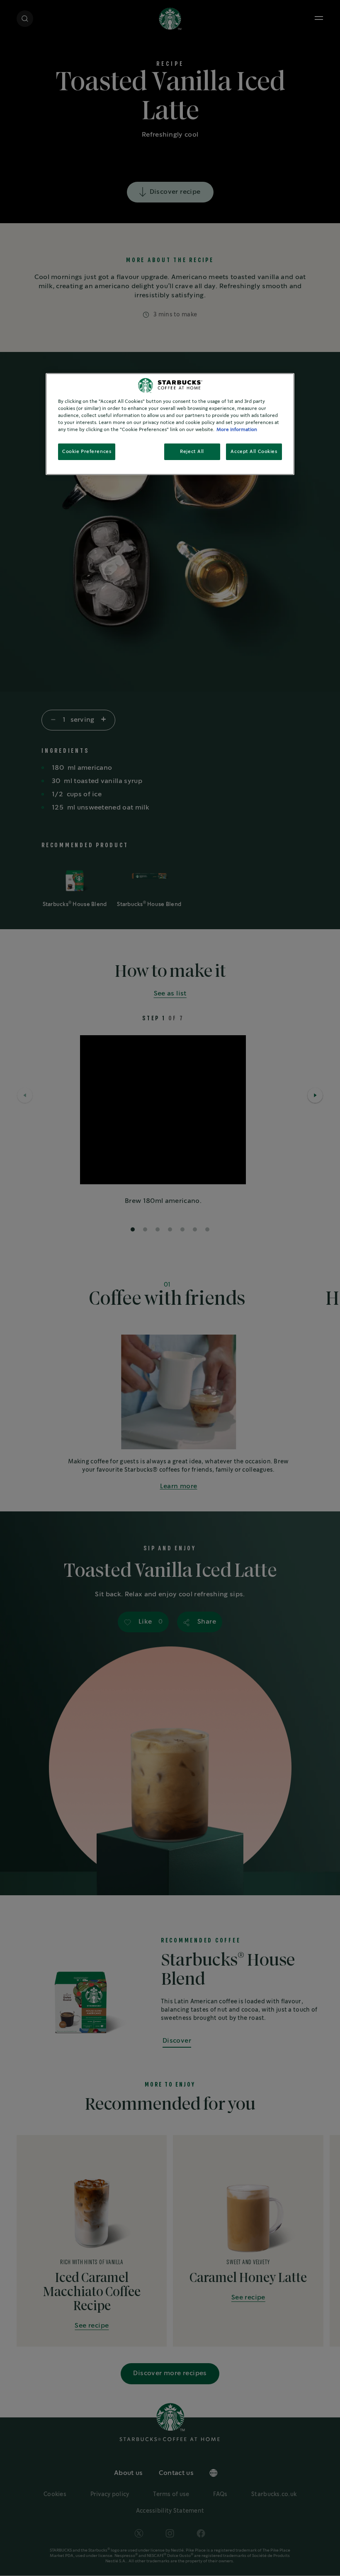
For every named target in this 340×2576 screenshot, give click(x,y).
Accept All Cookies (254, 452)
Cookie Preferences (87, 452)
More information (237, 430)
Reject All (192, 452)
